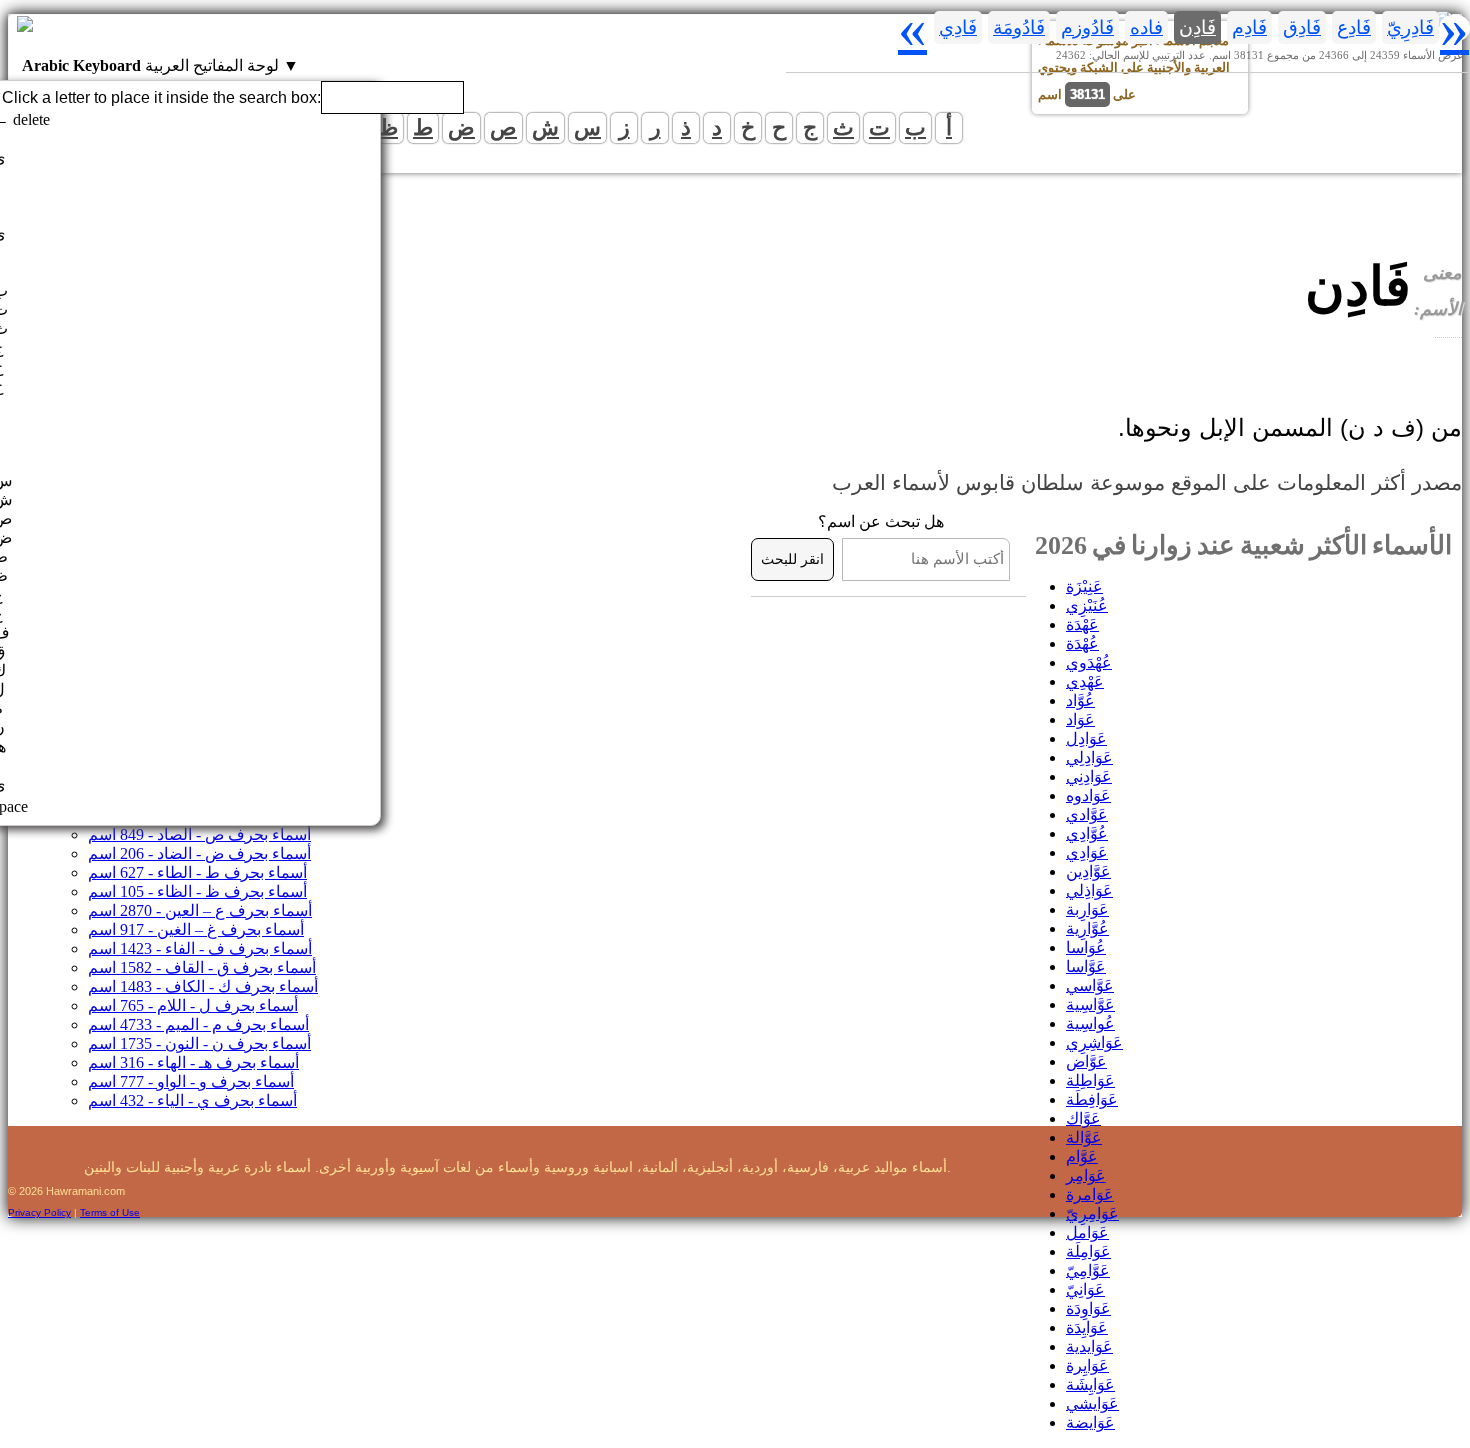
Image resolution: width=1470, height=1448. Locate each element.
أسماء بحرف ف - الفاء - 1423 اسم (200, 948)
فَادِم (1249, 27)
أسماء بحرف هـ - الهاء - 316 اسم (193, 1062)
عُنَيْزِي (1087, 605)
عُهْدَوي (1089, 662)
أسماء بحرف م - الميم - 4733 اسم (198, 1024)
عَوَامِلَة (1088, 1251)
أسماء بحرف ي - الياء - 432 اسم (192, 1100)
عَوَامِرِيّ (1092, 1213)
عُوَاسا (1086, 947)
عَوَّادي (1087, 814)
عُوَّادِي (1087, 833)
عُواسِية (1090, 1023)
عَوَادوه (1088, 795)
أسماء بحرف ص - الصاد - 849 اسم (199, 834)
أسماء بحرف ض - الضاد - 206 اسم (199, 853)
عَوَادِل (1086, 738)
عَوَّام (1082, 1156)
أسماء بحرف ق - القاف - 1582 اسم (202, 967)
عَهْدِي (1085, 681)
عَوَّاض (1086, 1061)
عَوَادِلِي (1089, 757)
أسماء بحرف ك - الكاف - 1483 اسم (203, 986)
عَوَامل (1087, 1232)
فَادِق (1302, 27)
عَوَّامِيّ (1088, 1270)
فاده (1146, 27)
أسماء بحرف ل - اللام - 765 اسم (193, 1005)
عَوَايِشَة (1090, 1384)
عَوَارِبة (1087, 909)
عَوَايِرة (1087, 1365)
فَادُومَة (1019, 27)
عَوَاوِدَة (1088, 1308)
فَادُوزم (1087, 27)
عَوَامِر (1086, 1175)
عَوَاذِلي (1089, 890)
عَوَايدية (1089, 1346)
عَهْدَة (1082, 624)
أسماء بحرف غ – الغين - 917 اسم (196, 929)
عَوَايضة (1090, 1422)
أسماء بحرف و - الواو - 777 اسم (191, 1081)
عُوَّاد (1080, 700)
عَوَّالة (1084, 1137)
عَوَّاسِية (1090, 1004)
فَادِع (1354, 27)
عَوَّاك (1083, 1118)
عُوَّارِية (1087, 928)
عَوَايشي (1092, 1403)
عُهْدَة (1082, 643)
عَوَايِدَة (1087, 1327)
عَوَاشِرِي (1094, 1042)
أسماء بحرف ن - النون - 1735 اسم (199, 1043)
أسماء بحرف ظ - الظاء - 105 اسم (197, 891)
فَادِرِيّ (1410, 27)
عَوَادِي (1087, 852)
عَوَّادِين (1088, 871)
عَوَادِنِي (1089, 776)
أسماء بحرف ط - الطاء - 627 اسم (197, 872)
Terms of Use (110, 1212)
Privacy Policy (39, 1212)
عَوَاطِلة (1090, 1080)
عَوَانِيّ (1085, 1289)
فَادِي (958, 27)
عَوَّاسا (1086, 966)
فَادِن (1197, 27)
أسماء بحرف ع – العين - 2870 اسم (200, 910)
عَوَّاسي (1090, 985)
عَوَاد (1080, 719)
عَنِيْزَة (1084, 586)
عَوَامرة (1090, 1194)
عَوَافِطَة (1092, 1099)
